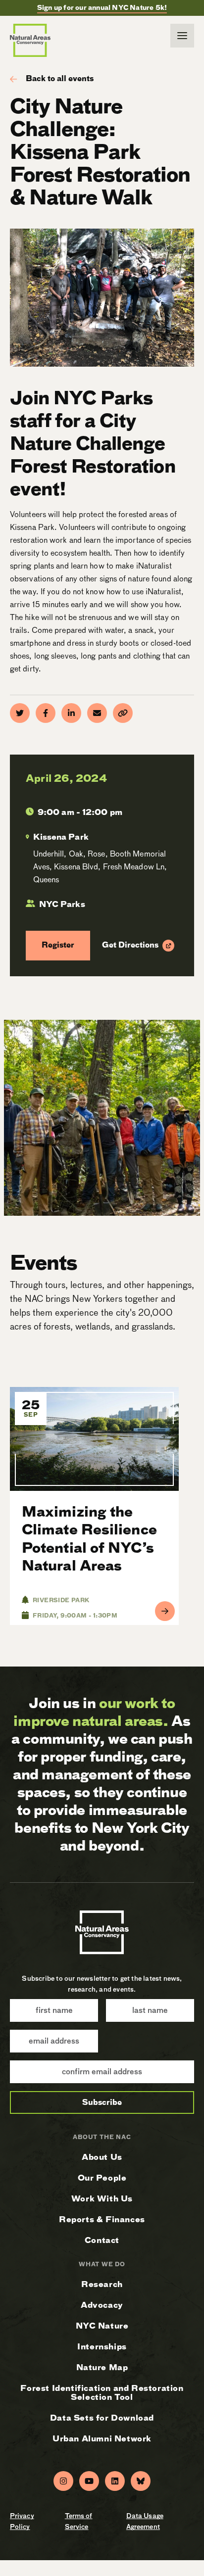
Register (50, 945)
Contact (102, 2240)
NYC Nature (102, 2326)
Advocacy (102, 2305)
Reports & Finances (102, 2219)
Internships (102, 2347)
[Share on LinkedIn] (71, 713)
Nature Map (102, 2367)
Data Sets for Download (102, 2418)
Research (102, 2284)
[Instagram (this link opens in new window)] (63, 2481)
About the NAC (102, 2137)
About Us (102, 2157)
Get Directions (130, 946)
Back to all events (60, 79)
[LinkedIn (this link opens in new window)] (115, 2481)
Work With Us (102, 2199)
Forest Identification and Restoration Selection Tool (102, 2393)
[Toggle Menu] (182, 36)
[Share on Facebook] (46, 713)
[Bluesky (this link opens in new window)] (141, 2481)
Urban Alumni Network (102, 2439)
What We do (102, 2265)
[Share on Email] (97, 713)
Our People (102, 2178)
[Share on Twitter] (20, 713)
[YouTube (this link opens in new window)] (89, 2481)
